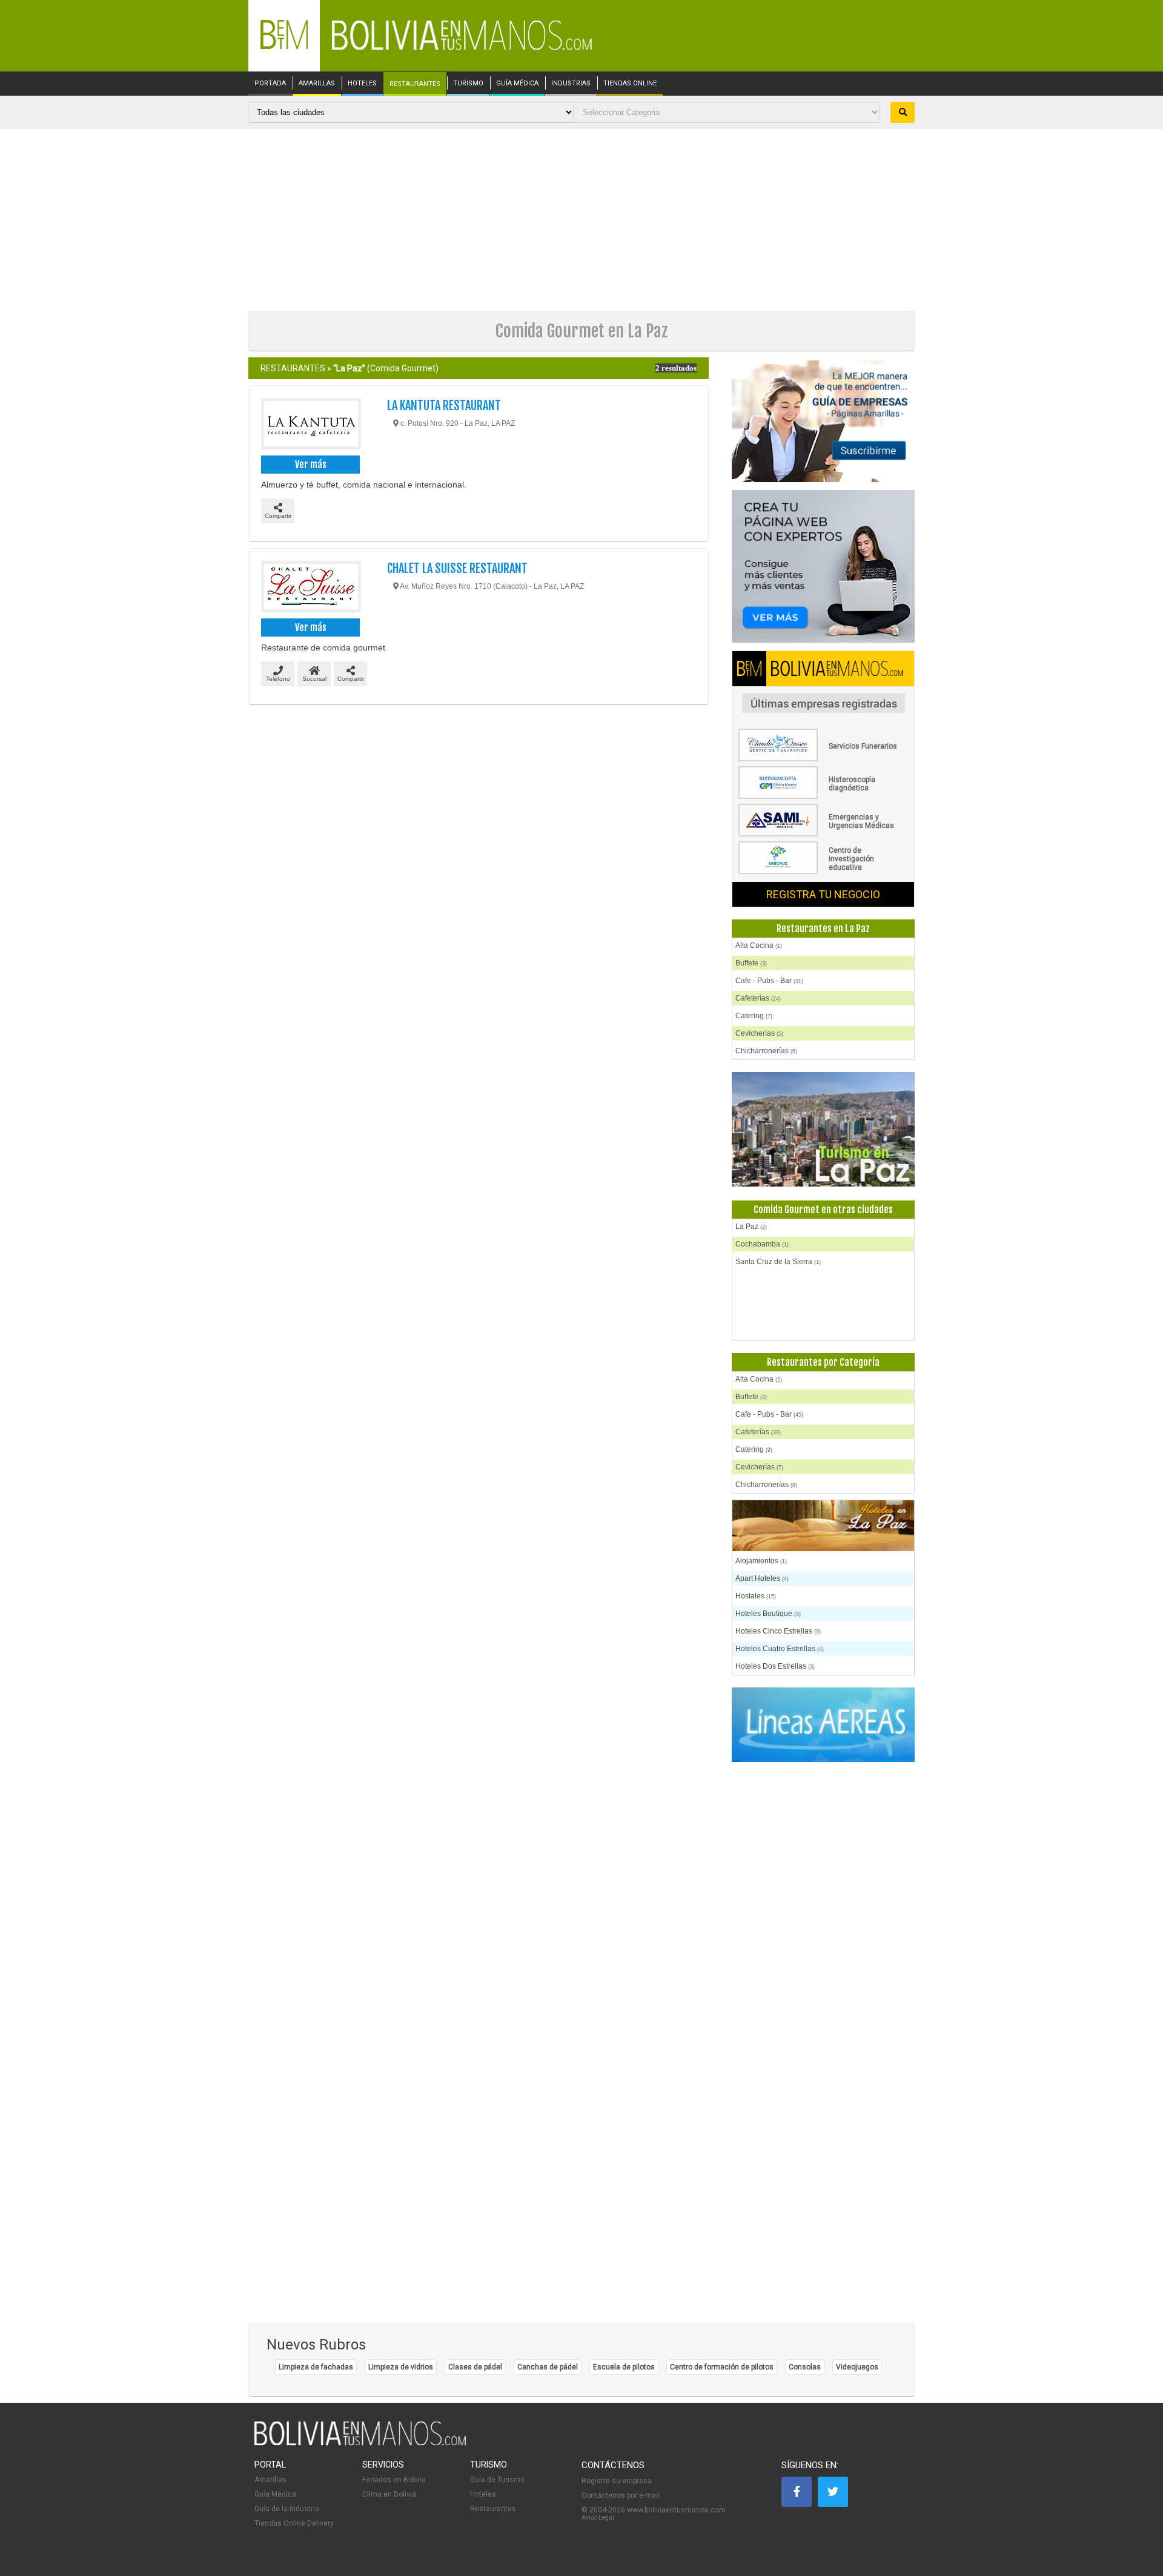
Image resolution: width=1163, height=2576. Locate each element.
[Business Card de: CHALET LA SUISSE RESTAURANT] (310, 588)
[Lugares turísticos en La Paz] (823, 1130)
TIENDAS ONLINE (630, 84)
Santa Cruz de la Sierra (778, 1262)
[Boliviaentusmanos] (284, 47)
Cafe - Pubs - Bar (769, 981)
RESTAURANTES (415, 84)
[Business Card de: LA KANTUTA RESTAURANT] (310, 425)
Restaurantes (493, 2509)
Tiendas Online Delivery (294, 2523)
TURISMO (468, 84)
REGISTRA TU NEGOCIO (823, 894)
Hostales (756, 1596)
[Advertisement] (581, 220)
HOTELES (362, 84)
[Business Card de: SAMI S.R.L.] (823, 834)
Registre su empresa (617, 2481)
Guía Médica (275, 2494)
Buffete (751, 963)
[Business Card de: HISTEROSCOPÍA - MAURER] (823, 796)
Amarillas (270, 2480)
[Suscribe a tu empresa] (823, 421)
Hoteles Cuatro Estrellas (780, 1649)
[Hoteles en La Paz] (823, 1527)
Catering (754, 1016)
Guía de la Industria (287, 2509)
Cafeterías (758, 998)
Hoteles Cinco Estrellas (778, 1631)
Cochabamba (762, 1244)
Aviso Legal (598, 2518)
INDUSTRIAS (571, 84)
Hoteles (483, 2494)
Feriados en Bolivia (394, 2480)
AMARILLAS (317, 84)
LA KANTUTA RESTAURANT (444, 406)
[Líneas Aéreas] (823, 1725)
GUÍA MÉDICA (517, 84)
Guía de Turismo (497, 2480)
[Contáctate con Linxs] (823, 567)
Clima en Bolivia (389, 2494)
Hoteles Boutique (768, 1614)
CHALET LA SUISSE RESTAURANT (457, 568)
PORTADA (270, 84)
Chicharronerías (766, 1051)
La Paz (751, 1227)
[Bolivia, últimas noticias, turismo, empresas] (360, 2443)
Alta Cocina (759, 945)
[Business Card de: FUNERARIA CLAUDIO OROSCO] (823, 759)
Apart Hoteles (762, 1578)
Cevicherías (759, 1033)
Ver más (311, 465)
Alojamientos (761, 1561)
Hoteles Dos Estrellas (775, 1666)
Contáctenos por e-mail (621, 2495)
